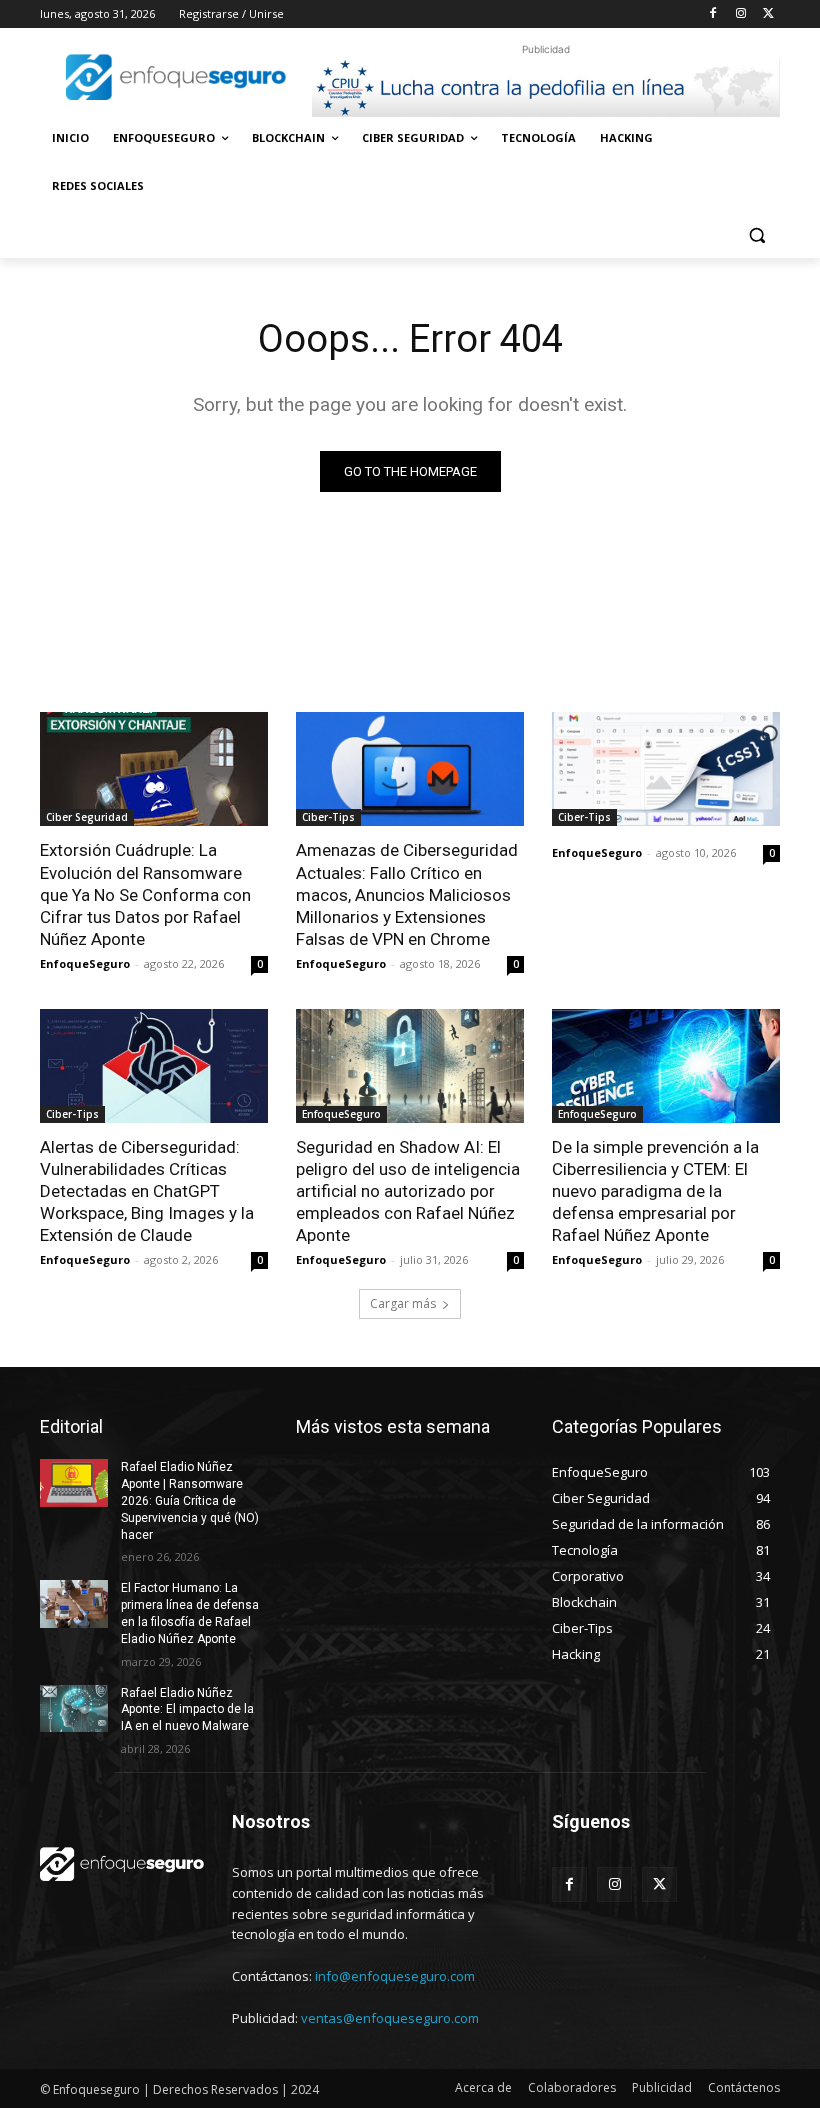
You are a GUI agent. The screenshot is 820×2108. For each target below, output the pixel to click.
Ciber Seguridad (87, 817)
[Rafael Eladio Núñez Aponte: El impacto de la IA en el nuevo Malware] (74, 1709)
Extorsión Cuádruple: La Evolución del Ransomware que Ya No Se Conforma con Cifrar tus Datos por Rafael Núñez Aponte (145, 894)
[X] (768, 14)
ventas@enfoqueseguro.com (390, 2018)
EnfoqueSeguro (85, 963)
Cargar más (403, 1303)
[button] (756, 234)
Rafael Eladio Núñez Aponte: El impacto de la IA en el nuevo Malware (187, 1710)
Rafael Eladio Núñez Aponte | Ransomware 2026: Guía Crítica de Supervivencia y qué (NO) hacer (190, 1500)
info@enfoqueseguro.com (395, 1976)
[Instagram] (740, 14)
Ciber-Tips (328, 817)
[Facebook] (713, 14)
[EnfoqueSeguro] (176, 77)
